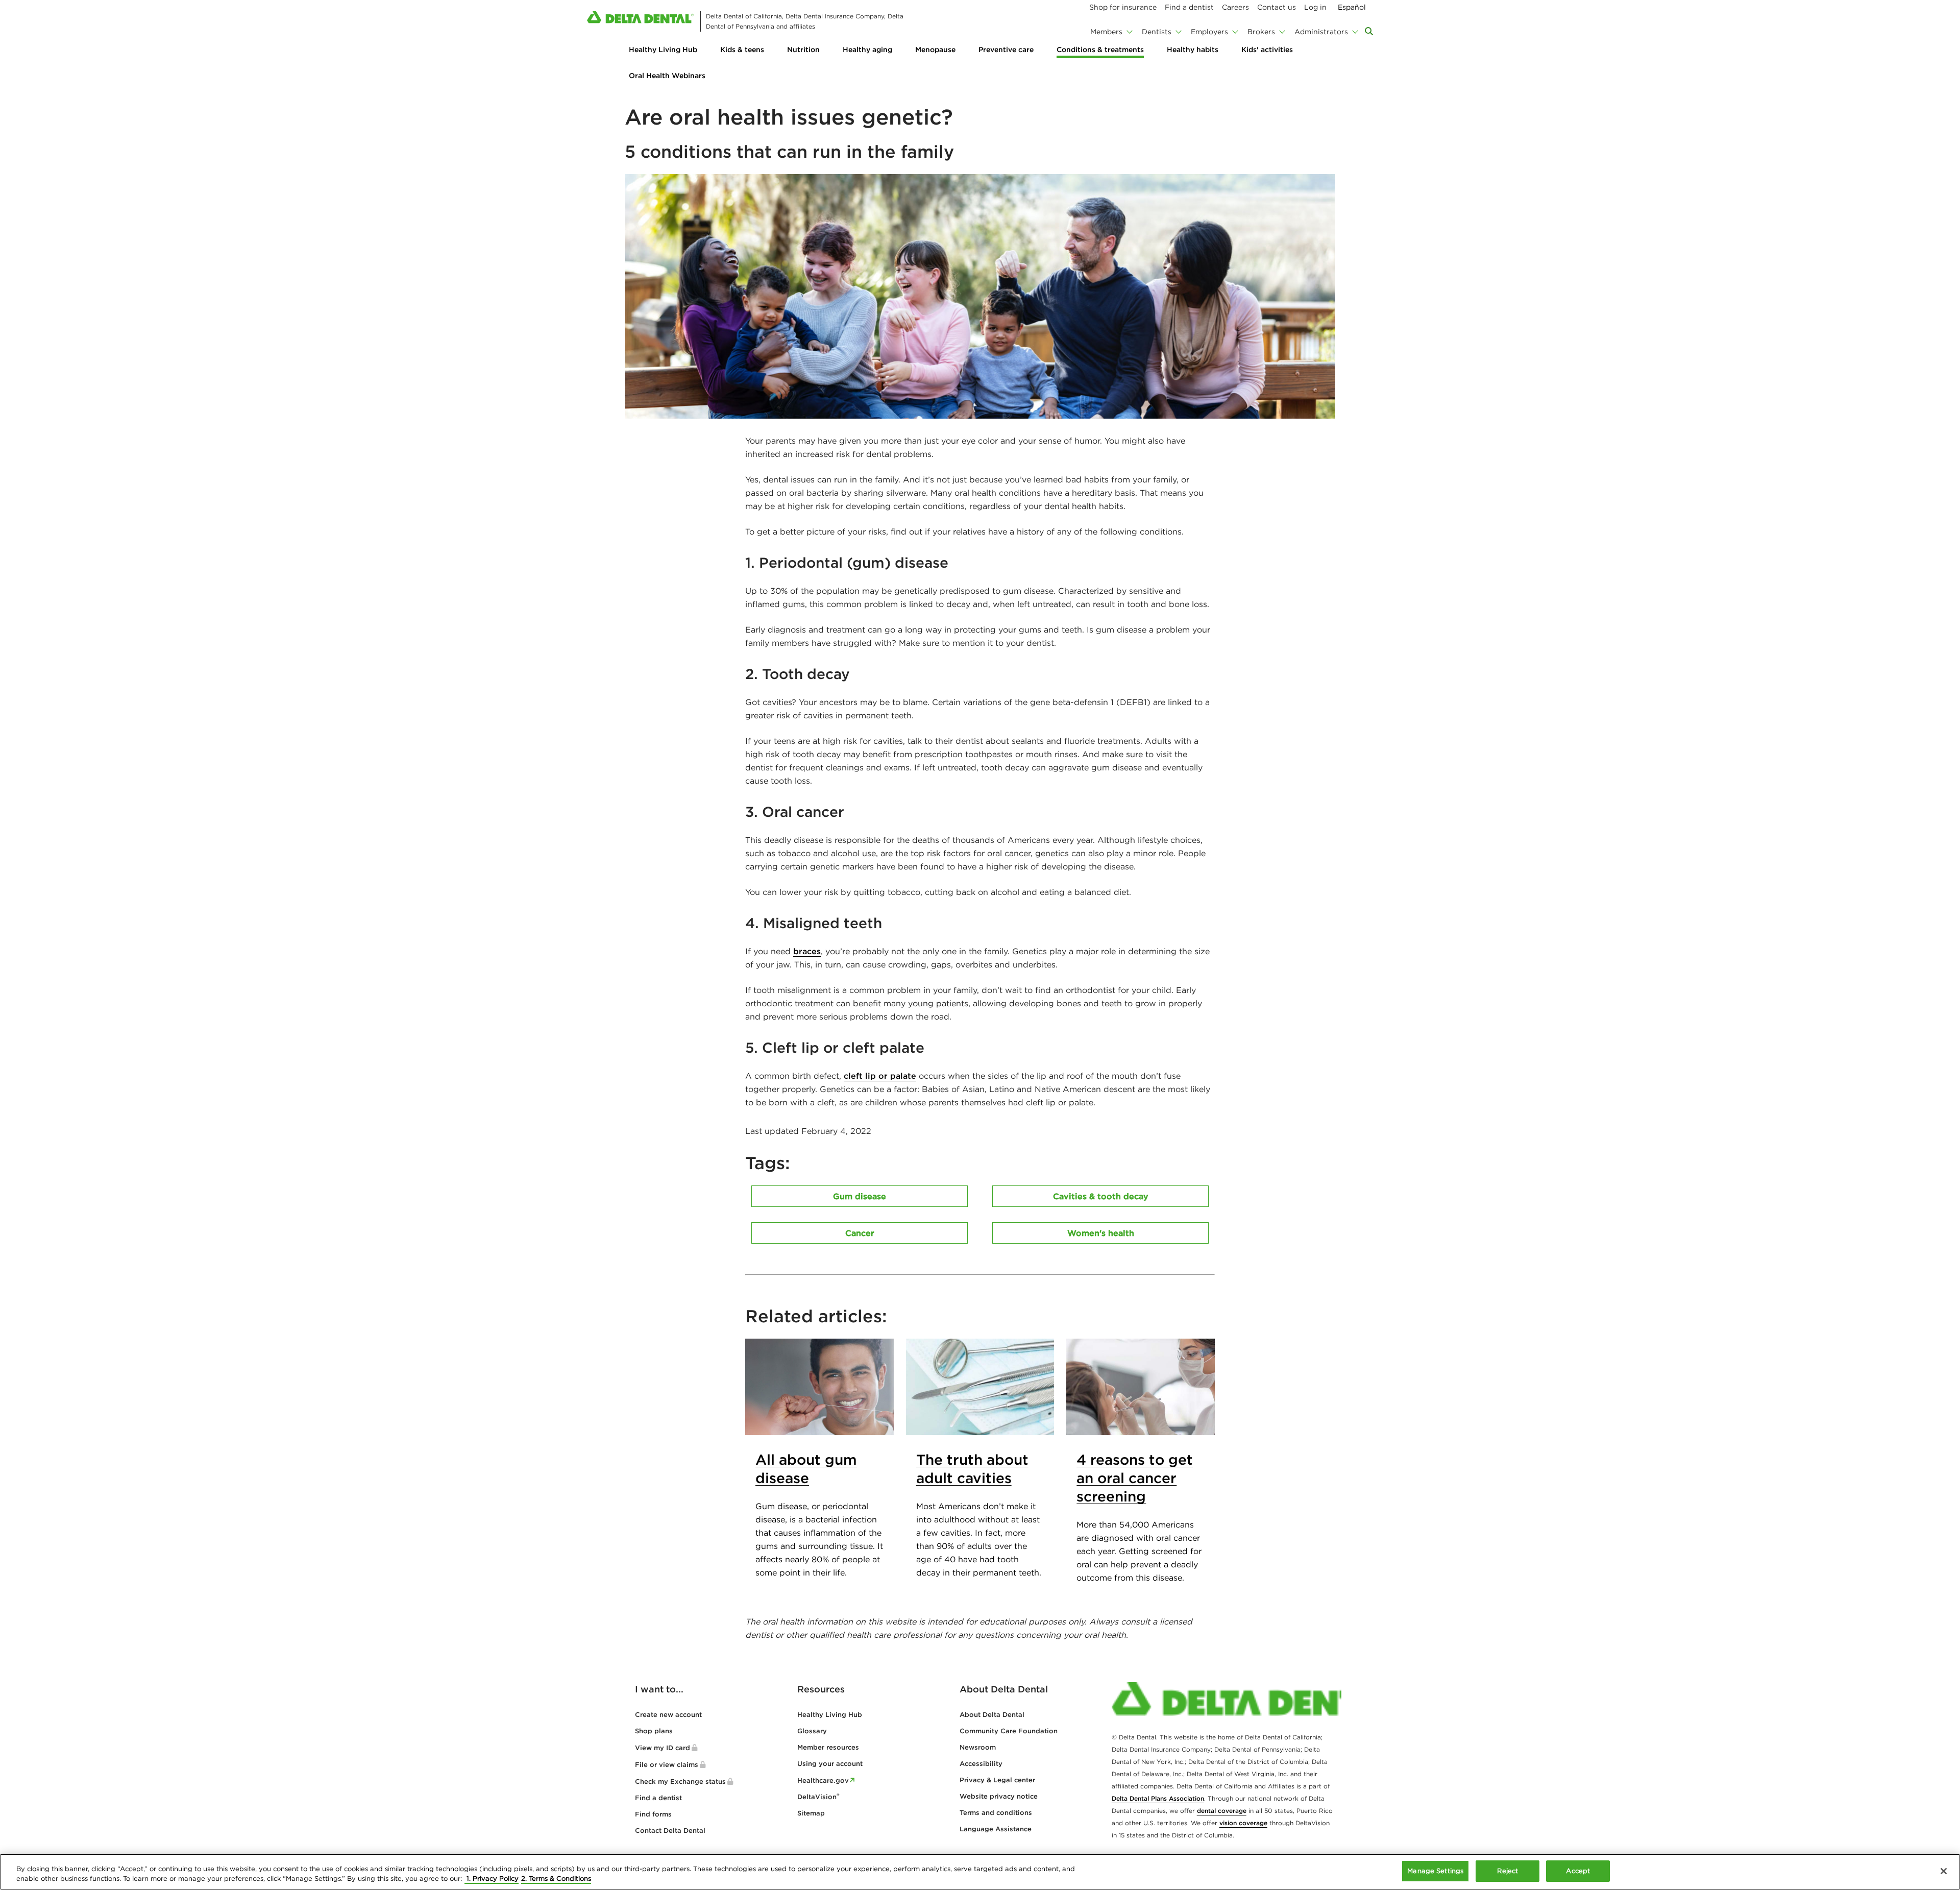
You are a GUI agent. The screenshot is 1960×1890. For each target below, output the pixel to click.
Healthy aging (867, 50)
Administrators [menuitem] (1321, 32)
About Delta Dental (992, 1715)
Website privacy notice (999, 1796)
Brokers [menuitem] (1261, 32)
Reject (1508, 1871)
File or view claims (667, 1765)
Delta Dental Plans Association (1158, 1798)
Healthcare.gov (823, 1780)
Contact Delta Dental (670, 1831)
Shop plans (654, 1731)
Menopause (935, 50)
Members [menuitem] (1106, 32)
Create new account (668, 1715)
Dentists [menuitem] (1157, 32)
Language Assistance (996, 1829)
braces (807, 951)
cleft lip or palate (880, 1076)
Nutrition (803, 50)
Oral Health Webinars (667, 76)
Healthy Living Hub (663, 50)
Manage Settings (1435, 1871)
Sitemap (811, 1813)
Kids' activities (1267, 50)
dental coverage (1222, 1811)
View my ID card (663, 1748)
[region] (980, 1872)
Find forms (653, 1814)
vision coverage (1243, 1823)
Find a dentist (658, 1798)
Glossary (812, 1731)
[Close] (1944, 1871)
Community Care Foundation (1009, 1731)
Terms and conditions (996, 1813)
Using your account (830, 1764)
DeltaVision (818, 1797)
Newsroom (978, 1747)
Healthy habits (1193, 50)
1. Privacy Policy (492, 1879)
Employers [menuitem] (1209, 32)
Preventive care (1006, 50)
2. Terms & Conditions (556, 1879)
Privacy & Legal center (997, 1780)
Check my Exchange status (680, 1782)
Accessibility (981, 1764)
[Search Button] (1369, 31)
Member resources (828, 1747)
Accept (1578, 1871)
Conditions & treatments (1100, 50)
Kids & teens (742, 50)
